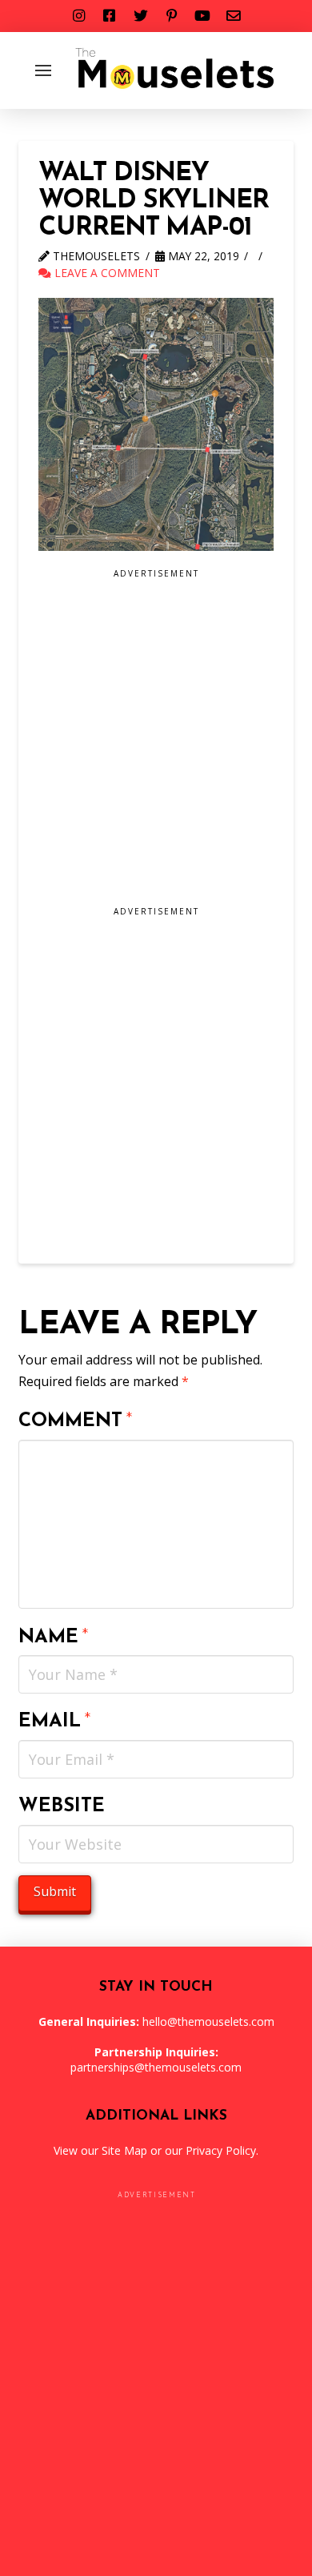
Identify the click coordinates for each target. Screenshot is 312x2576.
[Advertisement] (156, 743)
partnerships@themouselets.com (156, 2067)
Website (62, 1806)
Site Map (124, 2150)
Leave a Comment (106, 273)
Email (55, 1722)
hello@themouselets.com (208, 2021)
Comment (76, 1421)
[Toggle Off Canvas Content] (43, 70)
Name (54, 1638)
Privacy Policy (221, 2150)
